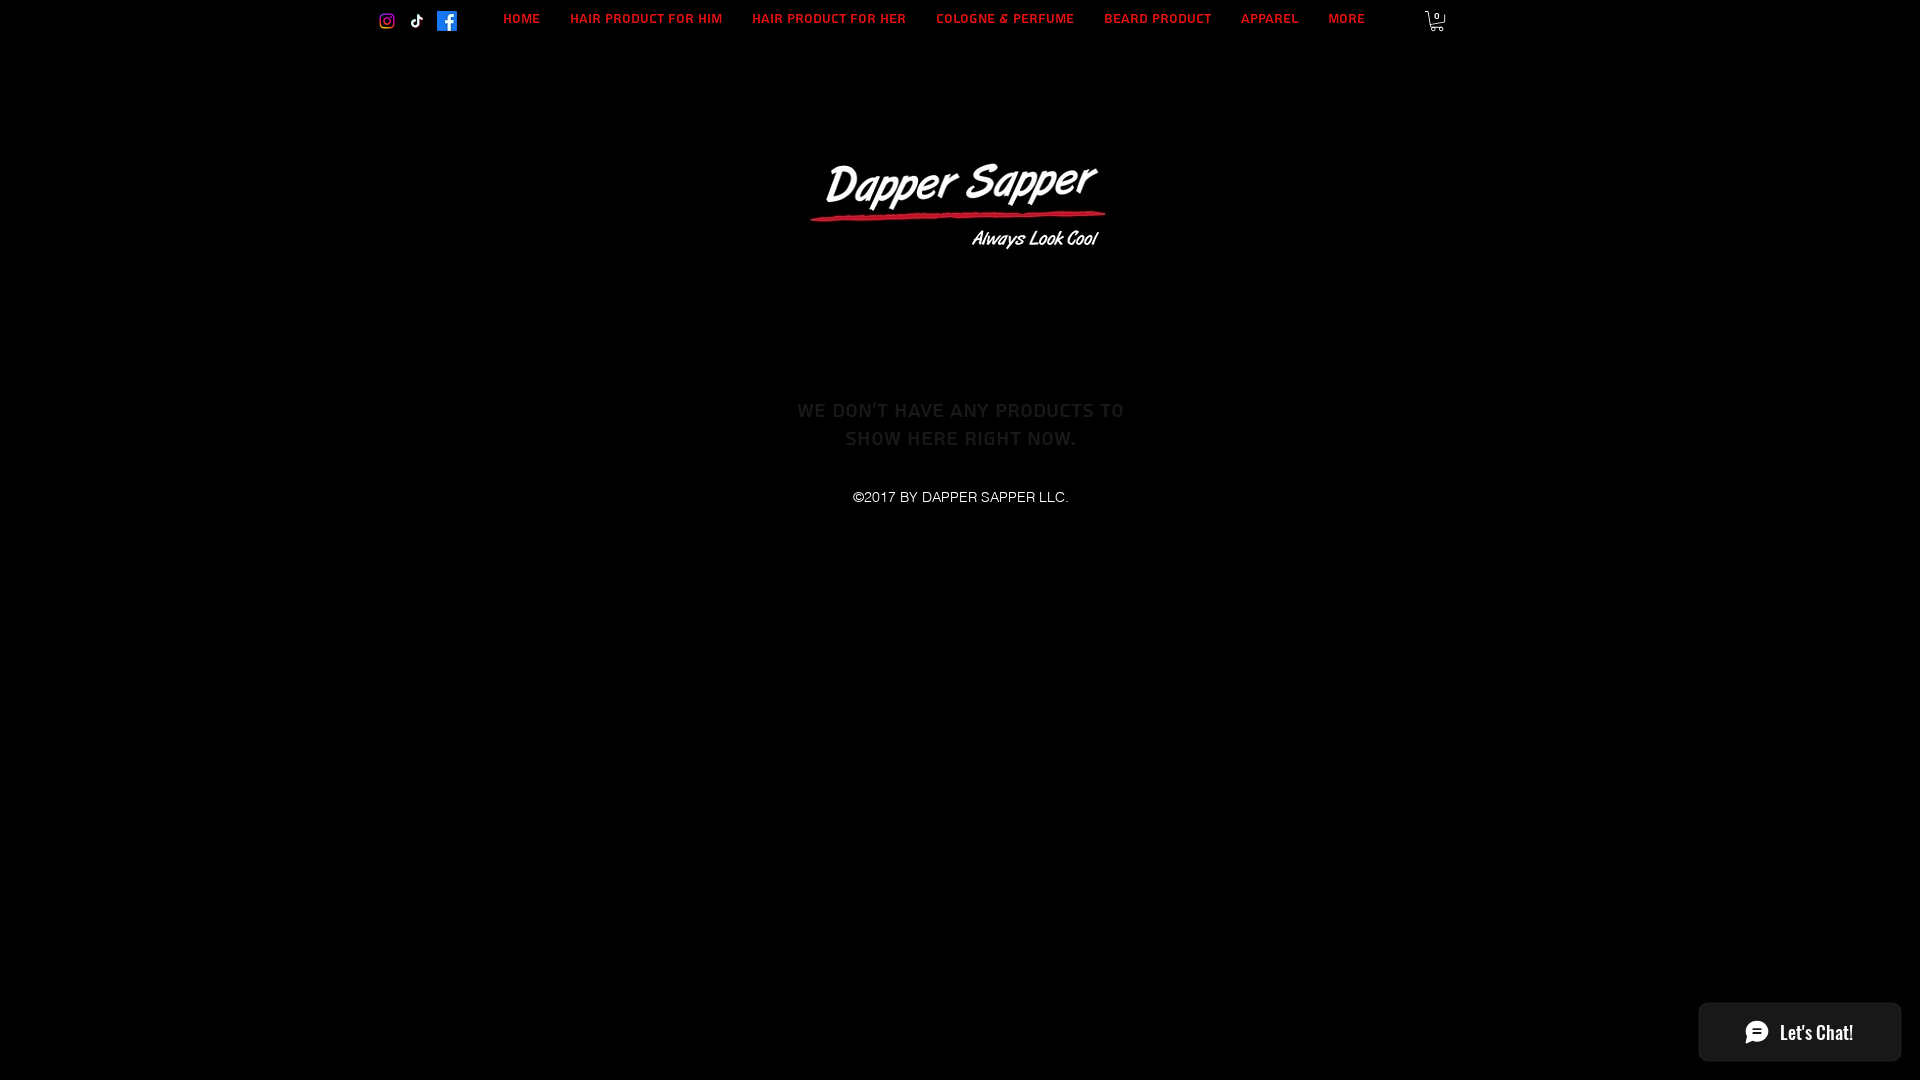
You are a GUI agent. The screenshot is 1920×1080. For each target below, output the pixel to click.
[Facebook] (447, 21)
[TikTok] (417, 21)
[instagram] (387, 21)
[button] (1437, 21)
